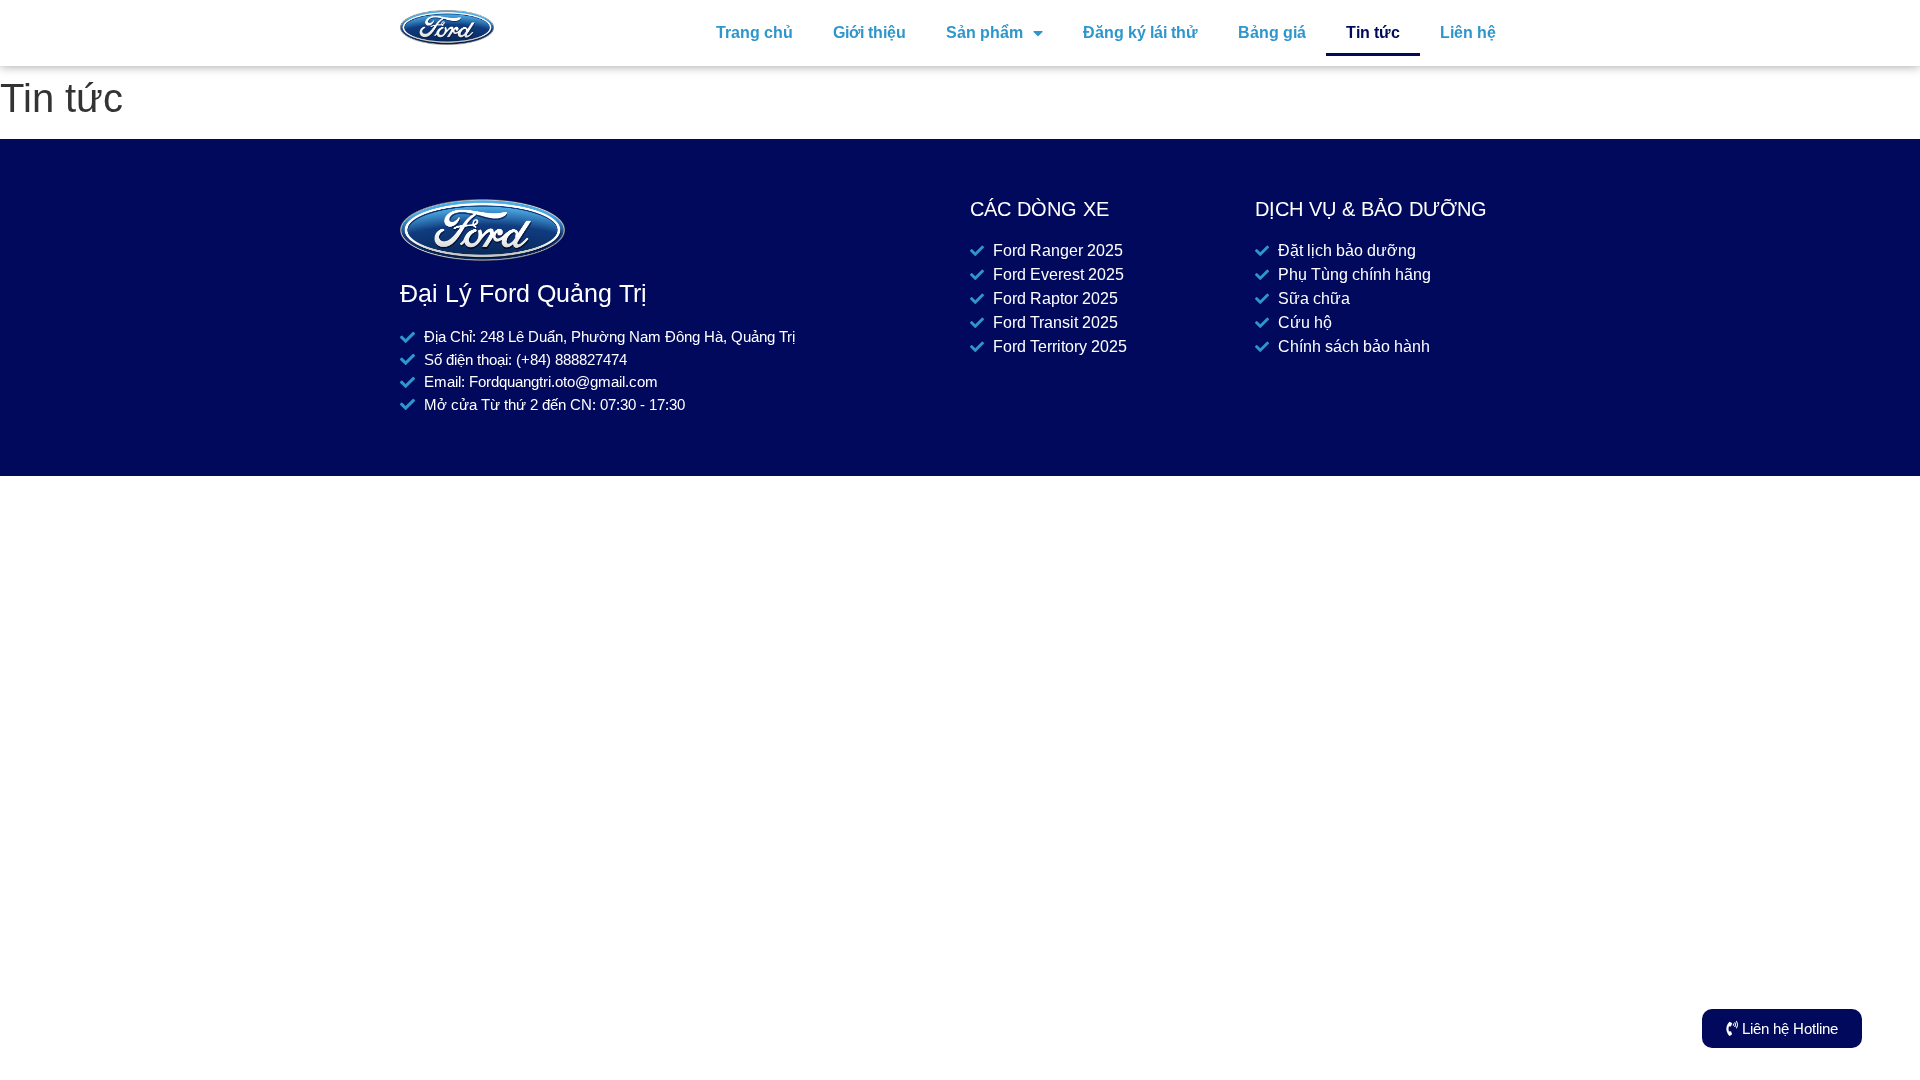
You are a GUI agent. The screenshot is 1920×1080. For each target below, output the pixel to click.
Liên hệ (1468, 32)
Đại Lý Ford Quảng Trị (523, 293)
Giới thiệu (869, 32)
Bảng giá (1272, 32)
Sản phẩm (984, 32)
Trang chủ (754, 32)
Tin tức (1373, 32)
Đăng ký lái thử (1140, 32)
